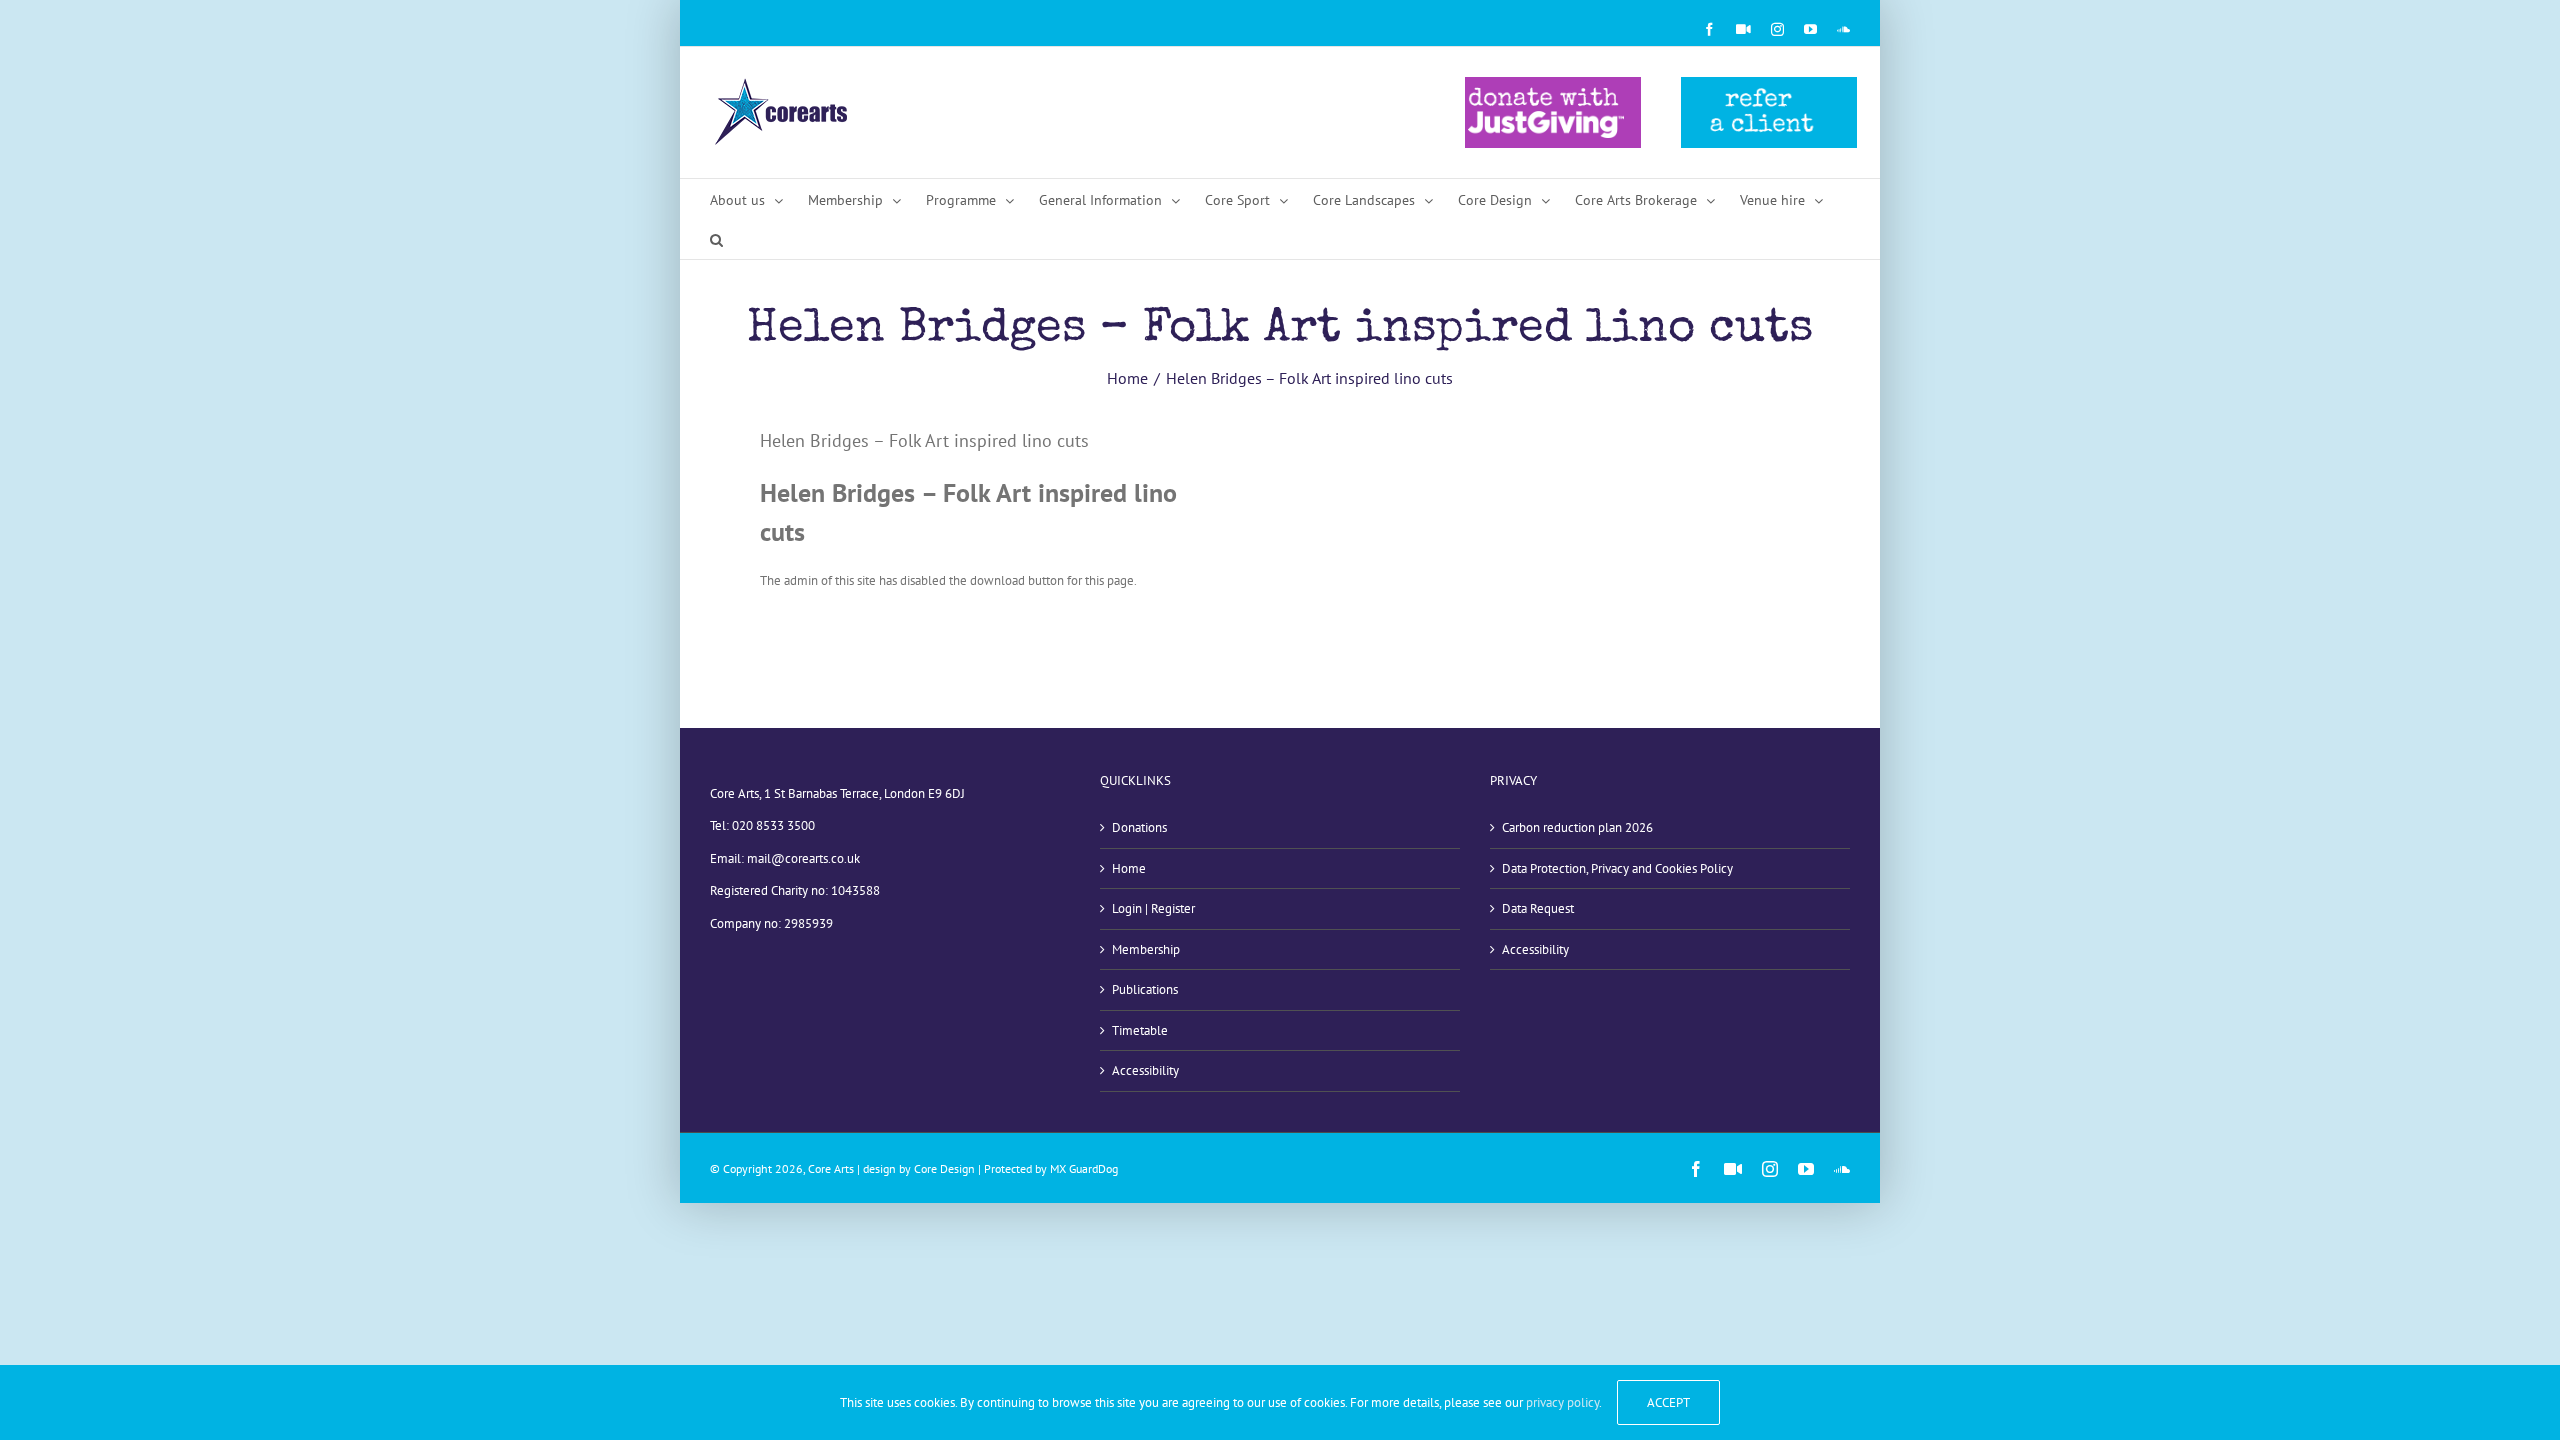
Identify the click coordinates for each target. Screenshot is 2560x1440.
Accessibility (1145, 1070)
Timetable (1140, 1030)
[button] (716, 239)
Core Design (944, 1168)
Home (1129, 868)
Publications (1145, 989)
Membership (1146, 949)
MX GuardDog (1084, 1168)
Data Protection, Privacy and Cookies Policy (1617, 868)
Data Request (1538, 908)
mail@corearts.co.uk (803, 858)
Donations (1139, 827)
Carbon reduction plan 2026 (1577, 827)
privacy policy (1562, 1402)
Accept (1668, 1402)
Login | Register (1153, 908)
